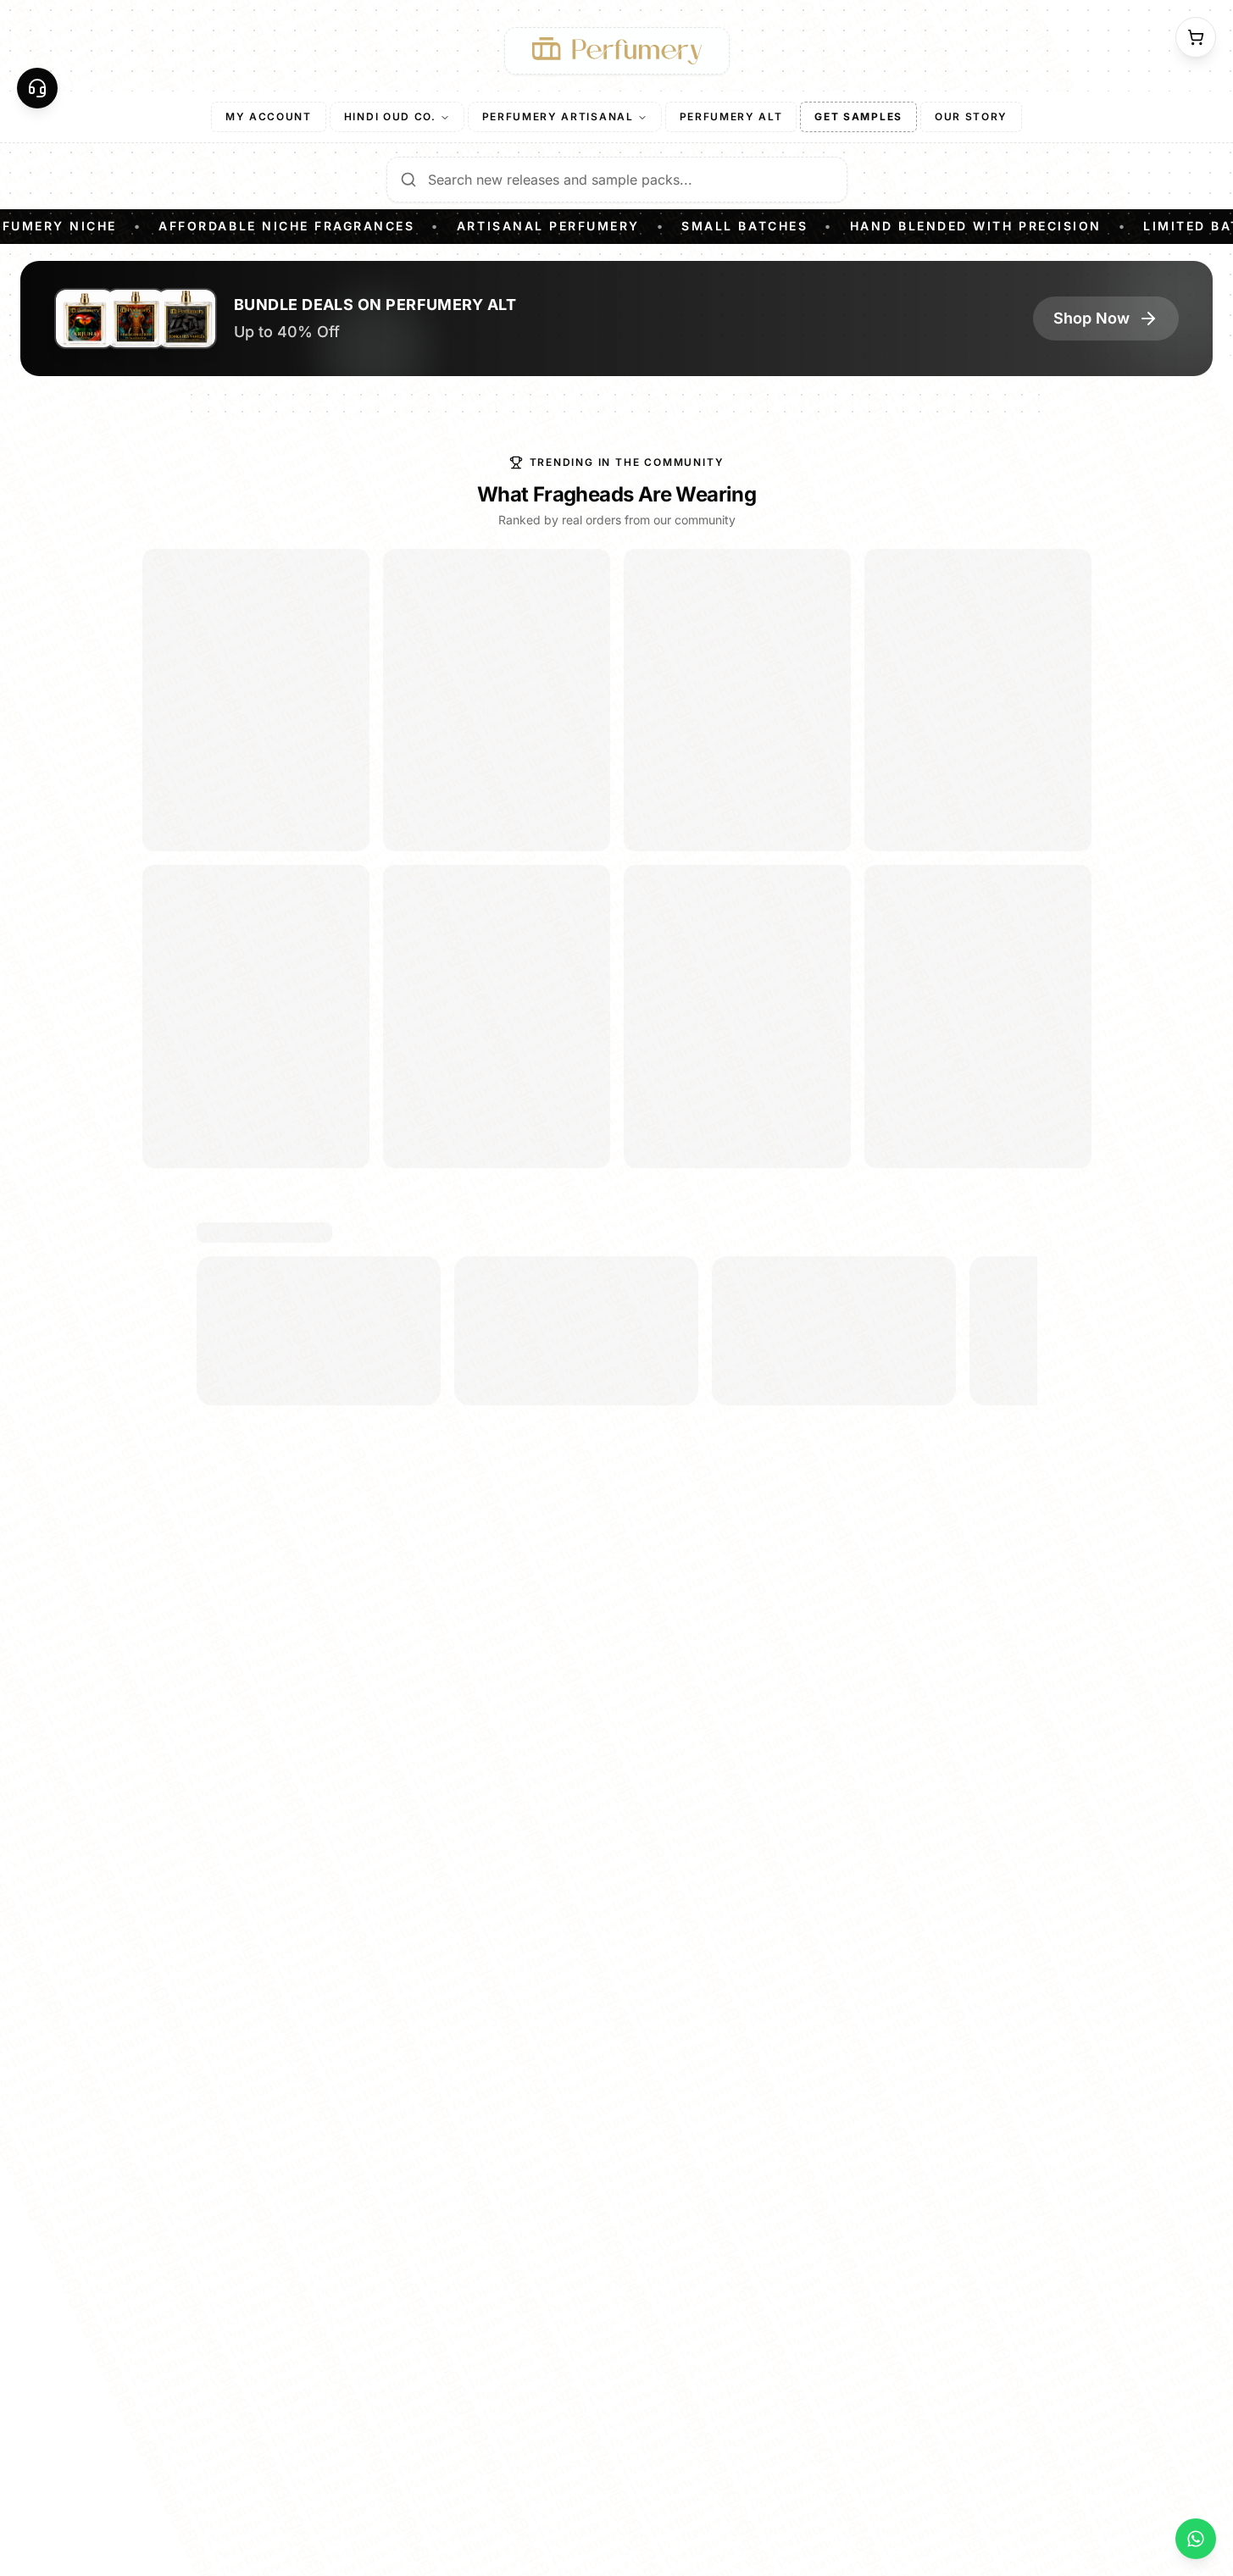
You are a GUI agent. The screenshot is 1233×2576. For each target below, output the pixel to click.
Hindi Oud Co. (390, 116)
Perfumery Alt (731, 116)
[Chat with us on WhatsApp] (1196, 2539)
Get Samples (858, 116)
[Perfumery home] (617, 51)
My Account (269, 116)
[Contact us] (37, 88)
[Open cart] (1196, 37)
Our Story (971, 116)
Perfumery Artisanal (558, 116)
